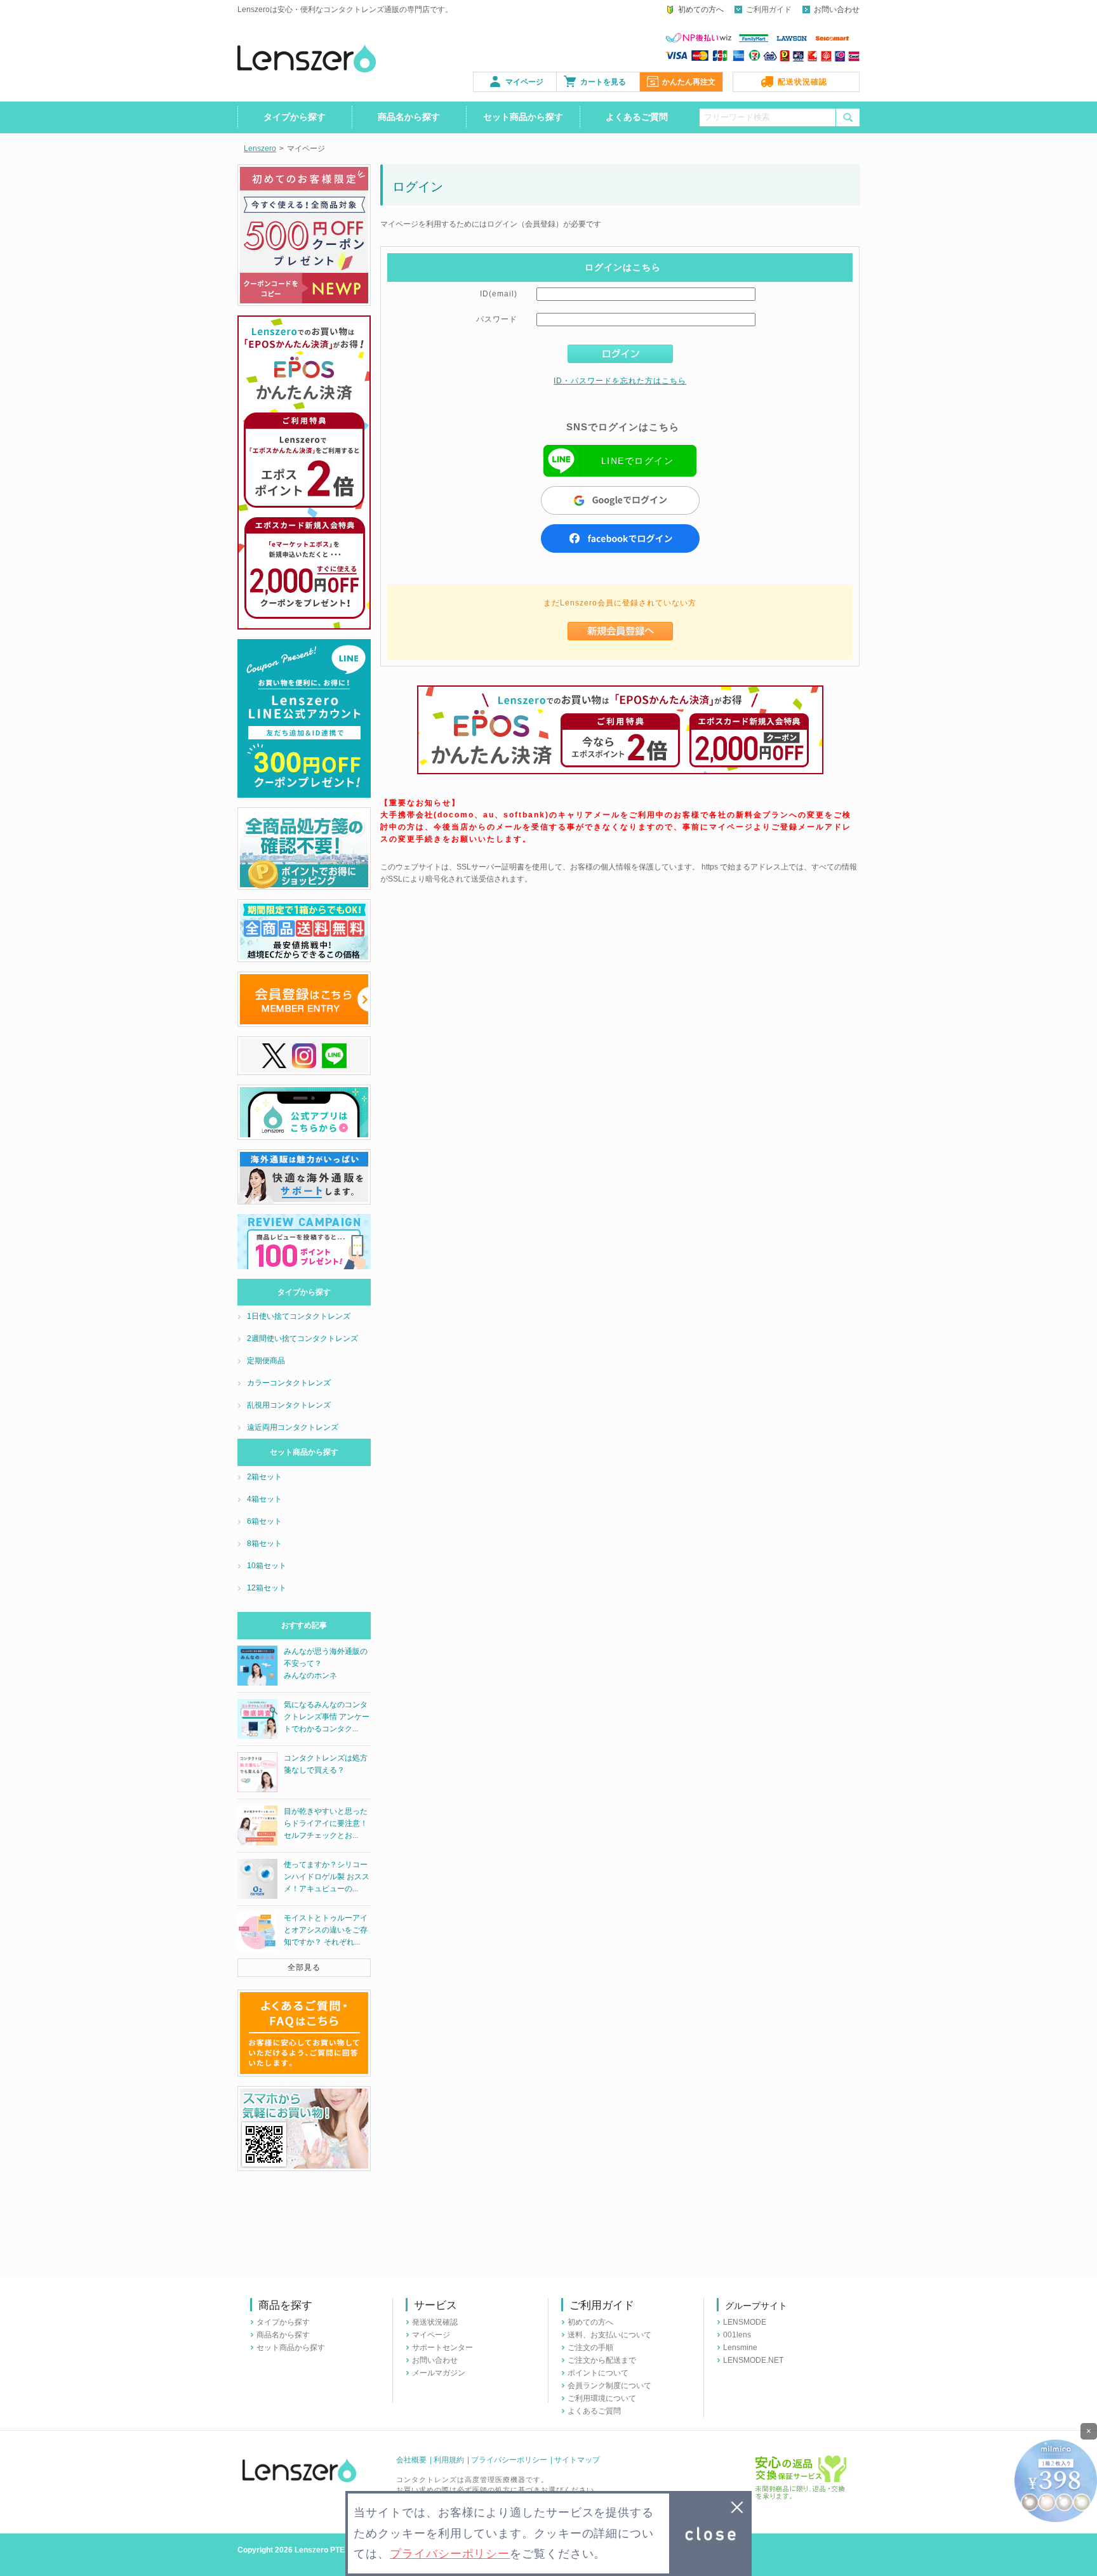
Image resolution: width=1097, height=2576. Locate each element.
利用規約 (449, 2460)
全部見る (304, 1967)
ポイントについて (598, 2373)
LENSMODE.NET (753, 2360)
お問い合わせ (837, 10)
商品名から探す (409, 117)
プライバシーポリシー (509, 2460)
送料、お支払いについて (609, 2335)
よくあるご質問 (637, 117)
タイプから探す (295, 117)
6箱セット (264, 1521)
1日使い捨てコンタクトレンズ (299, 1316)
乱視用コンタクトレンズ (289, 1405)
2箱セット (264, 1477)
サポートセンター (442, 2348)
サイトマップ (577, 2460)
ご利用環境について (602, 2398)
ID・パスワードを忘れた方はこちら (620, 381)
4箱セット (264, 1499)
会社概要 (411, 2460)
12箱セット (267, 1588)
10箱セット (267, 1566)
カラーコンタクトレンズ (289, 1383)
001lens (737, 2335)
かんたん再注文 (689, 82)
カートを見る (603, 82)
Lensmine (740, 2348)
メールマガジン (439, 2373)
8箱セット (264, 1543)
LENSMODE (745, 2322)
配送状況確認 (802, 82)
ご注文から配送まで (602, 2360)
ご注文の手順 (590, 2348)
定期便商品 (266, 1361)
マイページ (524, 82)
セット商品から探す (523, 117)
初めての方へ (701, 10)
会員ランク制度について (609, 2386)
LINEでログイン (637, 461)
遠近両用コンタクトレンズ (293, 1427)
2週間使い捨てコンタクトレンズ (303, 1338)
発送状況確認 (435, 2322)
